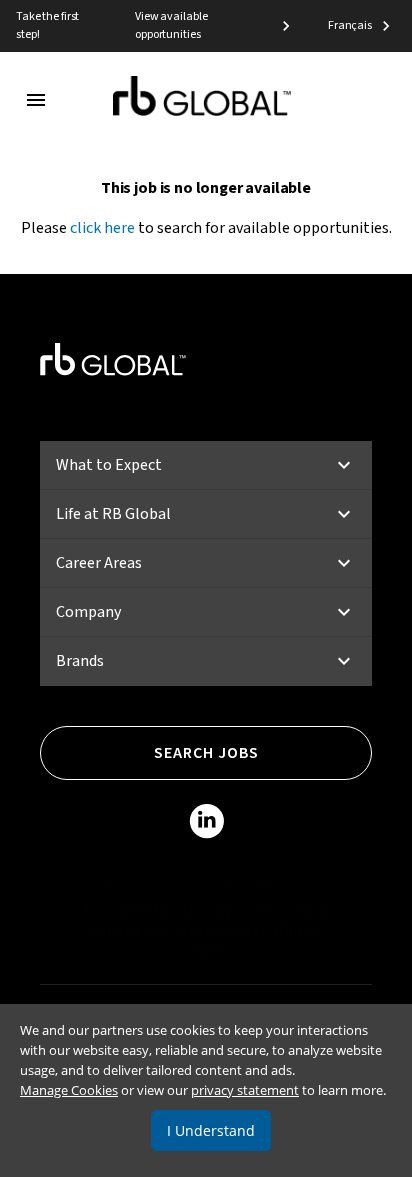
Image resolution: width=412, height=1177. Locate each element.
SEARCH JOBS (206, 753)
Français (350, 25)
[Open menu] (36, 100)
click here (102, 228)
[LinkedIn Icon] (206, 825)
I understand (211, 1130)
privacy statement (245, 1090)
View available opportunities (171, 25)
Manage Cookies (69, 1090)
